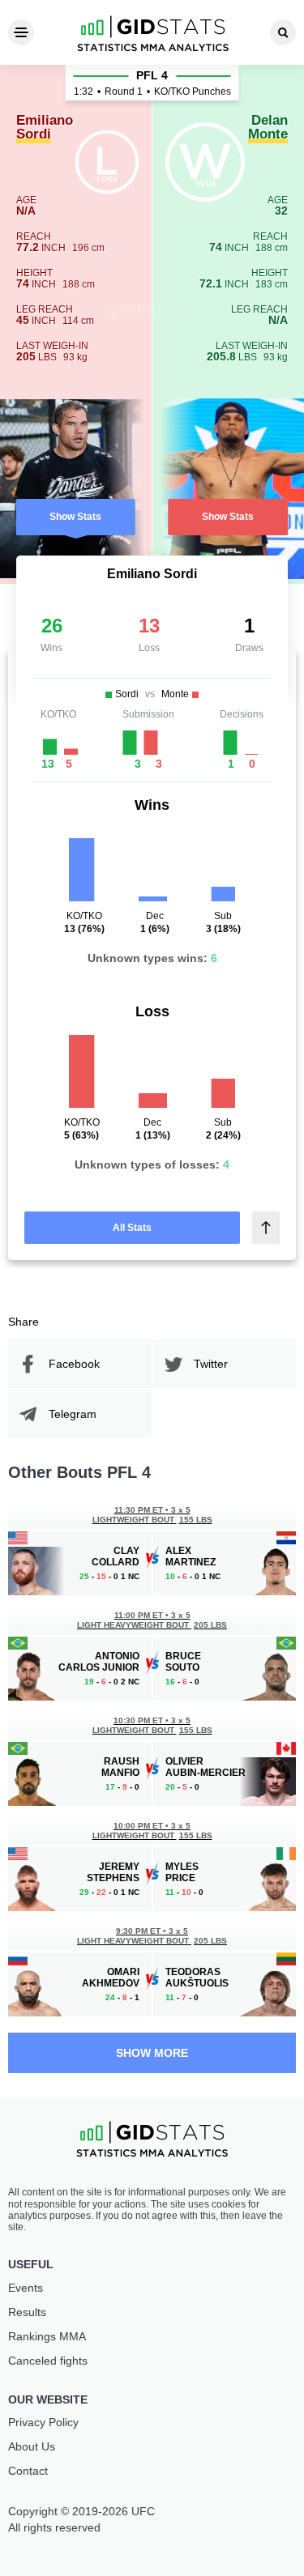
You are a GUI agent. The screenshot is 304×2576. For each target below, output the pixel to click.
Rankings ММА (47, 2336)
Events (26, 2288)
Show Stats (75, 517)
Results (27, 2312)
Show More (152, 2053)
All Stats (132, 1228)
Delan (268, 128)
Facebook (74, 1364)
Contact (28, 2471)
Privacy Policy (43, 2422)
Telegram (73, 1414)
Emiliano (45, 128)
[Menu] (21, 32)
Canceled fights (48, 2361)
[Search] (283, 32)
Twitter (211, 1364)
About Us (32, 2446)
